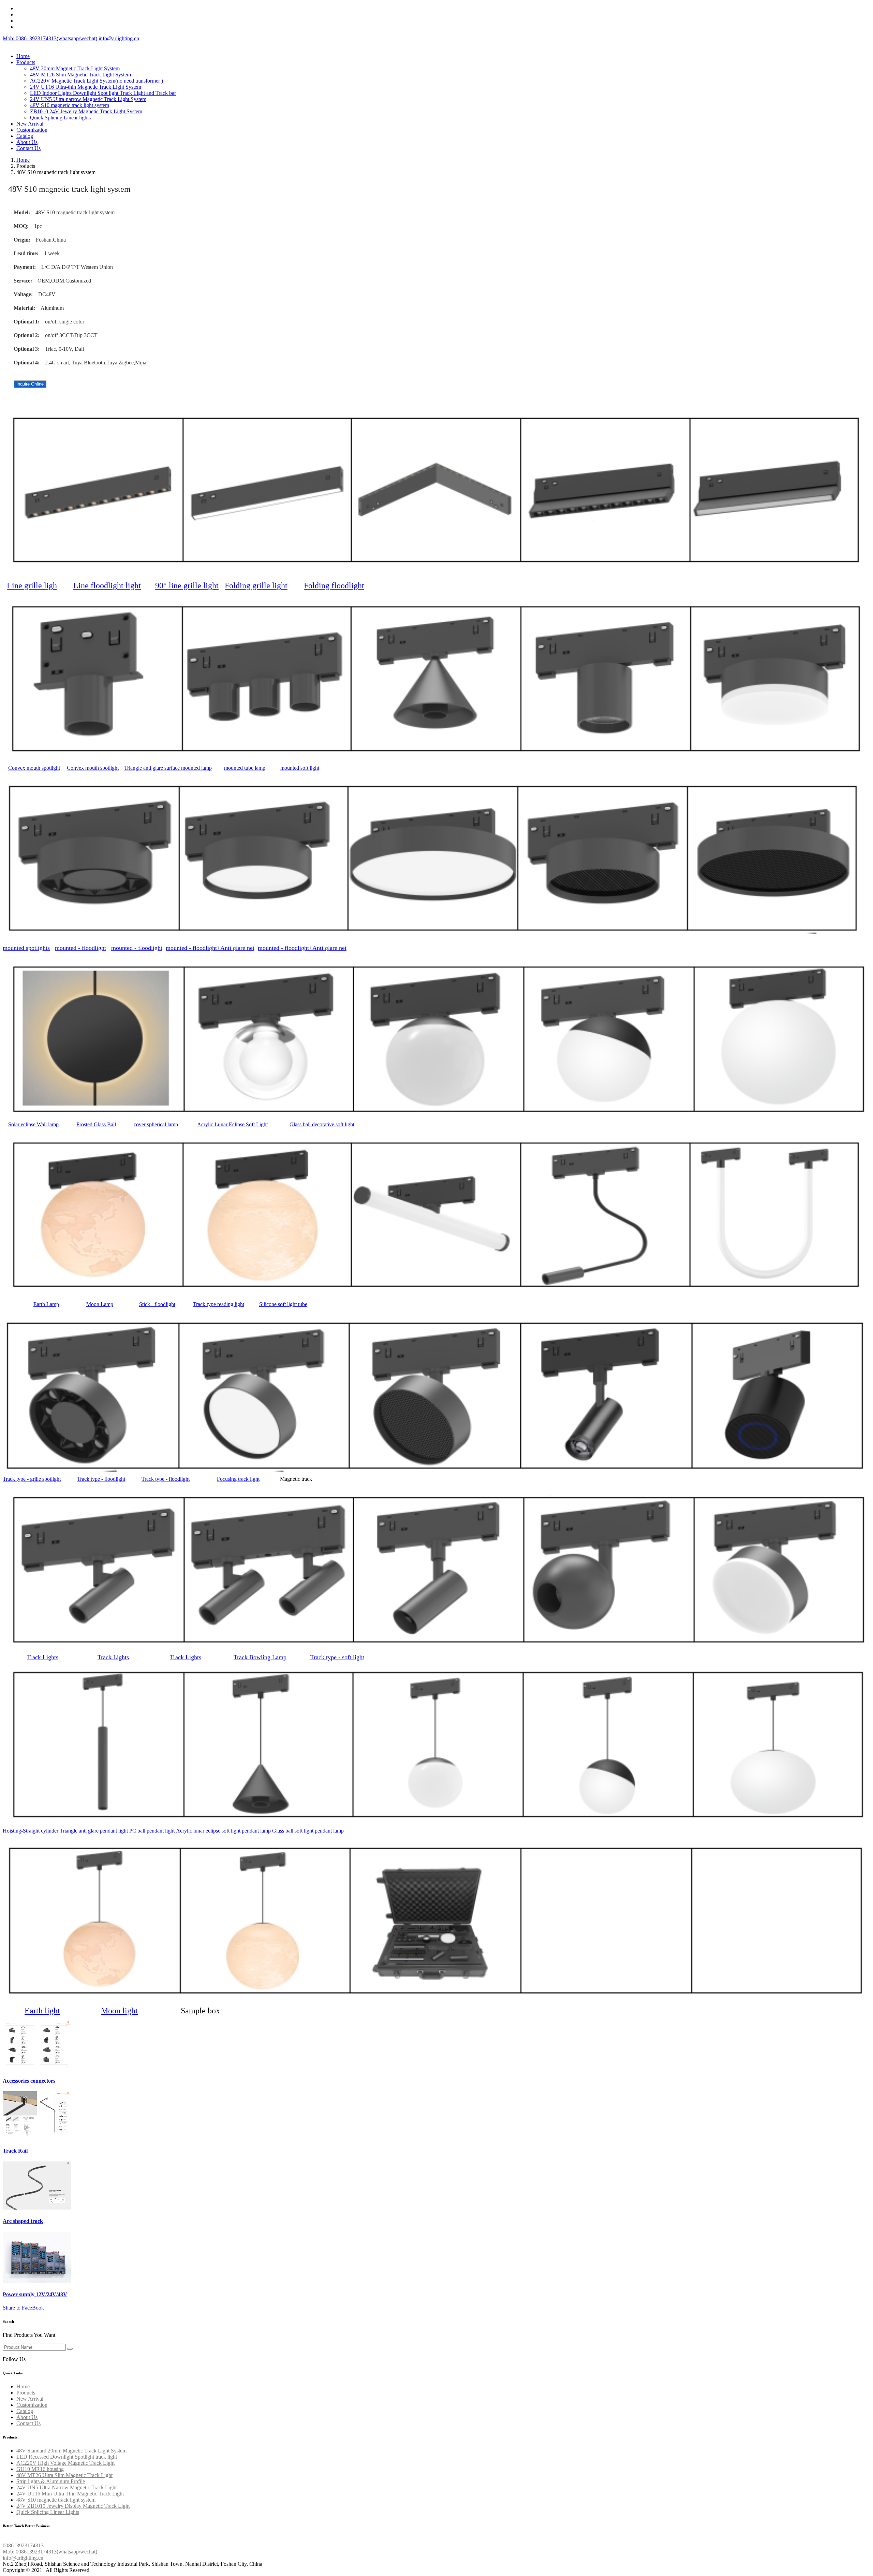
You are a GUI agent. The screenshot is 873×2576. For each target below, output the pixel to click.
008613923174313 (23, 2545)
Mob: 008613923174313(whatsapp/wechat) (50, 38)
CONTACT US (20, 2539)
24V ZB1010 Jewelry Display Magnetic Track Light (73, 2506)
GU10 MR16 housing (40, 2469)
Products (26, 62)
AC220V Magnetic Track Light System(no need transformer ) (97, 81)
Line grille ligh (32, 585)
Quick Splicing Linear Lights (48, 2512)
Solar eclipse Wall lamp (33, 1124)
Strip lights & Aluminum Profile (51, 2481)
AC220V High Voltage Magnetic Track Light (65, 2463)
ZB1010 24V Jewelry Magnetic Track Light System (86, 111)
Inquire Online (30, 384)
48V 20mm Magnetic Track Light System (75, 68)
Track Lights (43, 1657)
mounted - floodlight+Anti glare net (210, 948)
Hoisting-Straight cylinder (31, 1831)
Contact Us (28, 148)
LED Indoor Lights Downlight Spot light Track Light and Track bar (103, 93)
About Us (27, 142)
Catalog (25, 136)
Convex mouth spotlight (34, 768)
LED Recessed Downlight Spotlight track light (67, 2457)
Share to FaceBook (23, 2308)
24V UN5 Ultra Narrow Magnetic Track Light (66, 2487)
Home (23, 56)
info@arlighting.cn (119, 38)
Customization (32, 130)
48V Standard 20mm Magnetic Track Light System (71, 2451)
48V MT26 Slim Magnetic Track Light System (80, 75)
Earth (46, 1304)
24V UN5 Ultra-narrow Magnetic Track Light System (88, 99)
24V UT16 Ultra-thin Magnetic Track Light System (86, 87)
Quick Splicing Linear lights (60, 118)
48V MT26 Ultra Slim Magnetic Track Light (64, 2475)
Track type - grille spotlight (32, 1479)
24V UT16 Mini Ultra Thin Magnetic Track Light (70, 2494)
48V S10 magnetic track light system (70, 105)
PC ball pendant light (152, 1831)
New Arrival (30, 124)
